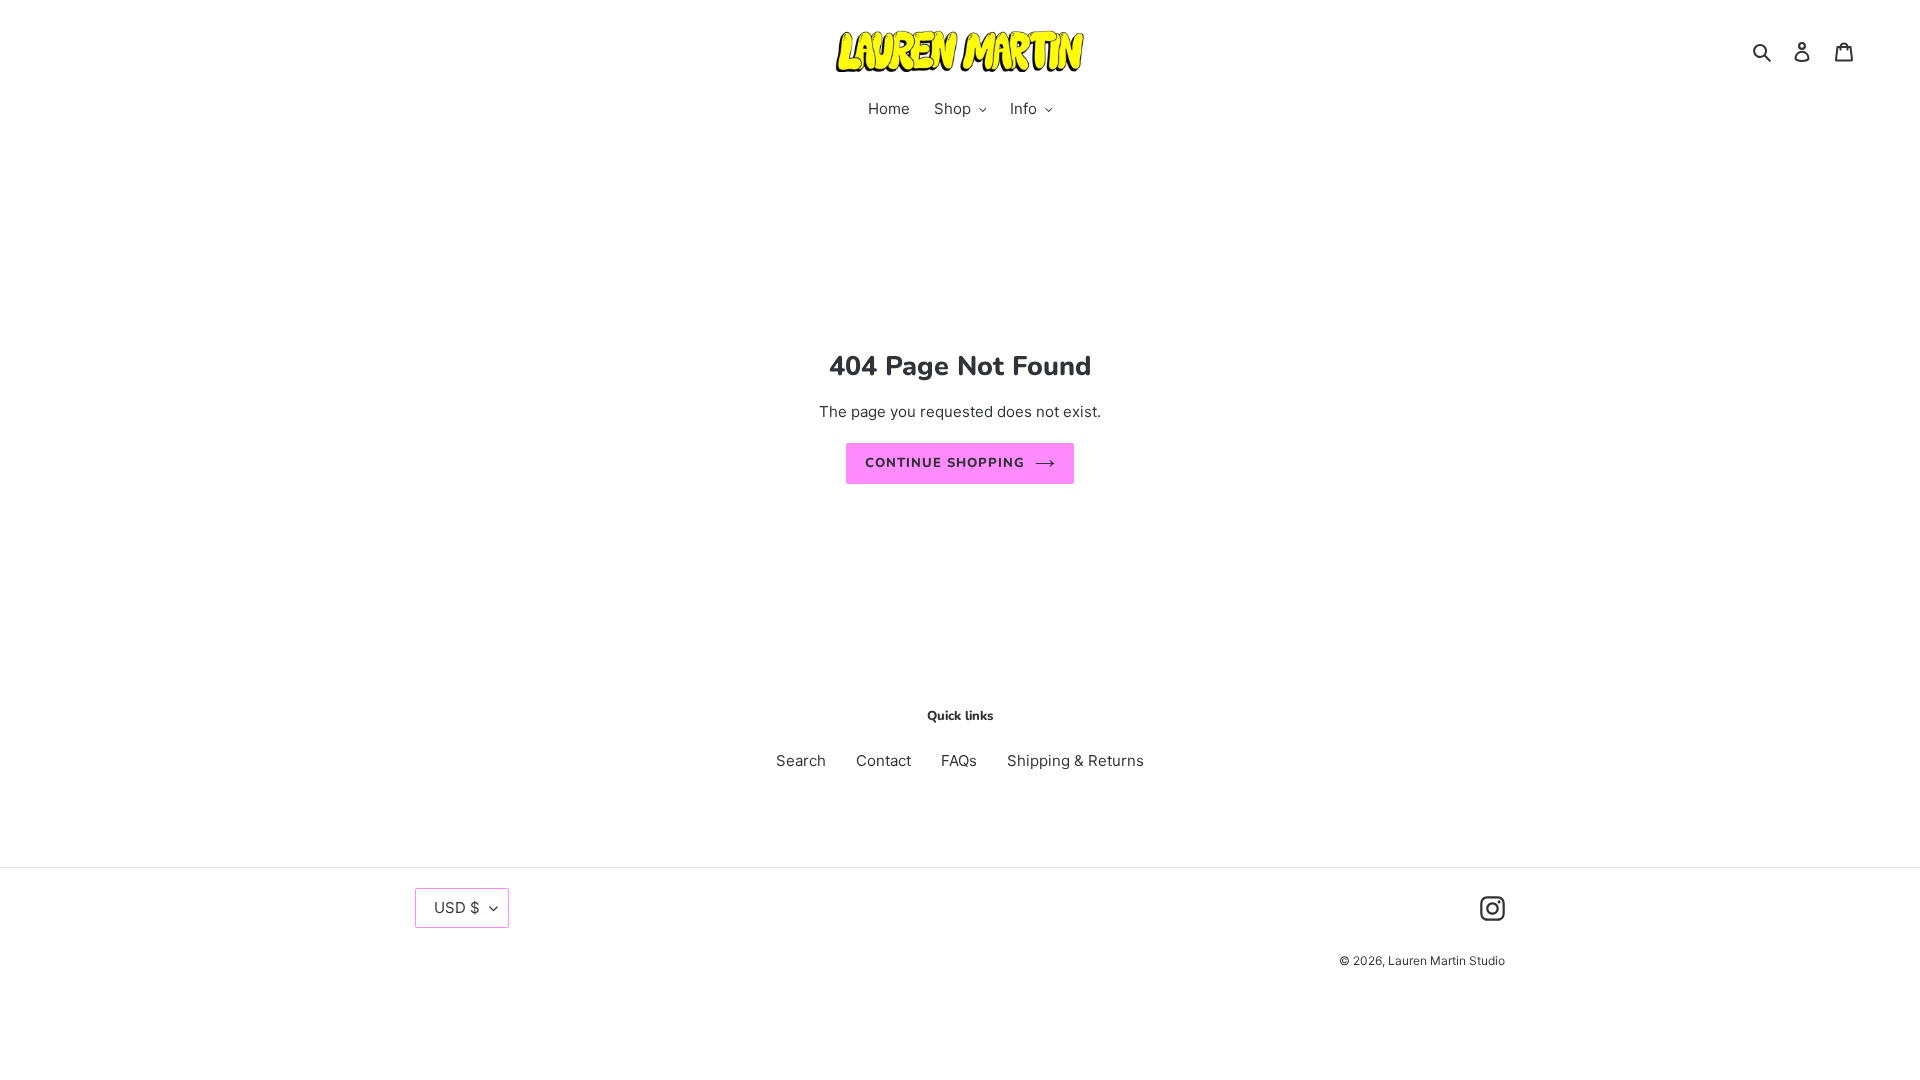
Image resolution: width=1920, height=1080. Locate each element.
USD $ (457, 907)
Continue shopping (945, 463)
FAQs (959, 760)
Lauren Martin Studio (1446, 960)
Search (801, 760)
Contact (883, 760)
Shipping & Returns (1075, 760)
